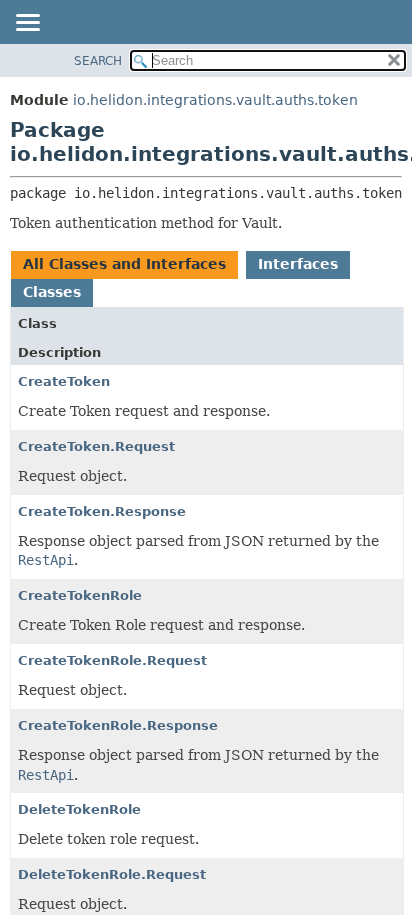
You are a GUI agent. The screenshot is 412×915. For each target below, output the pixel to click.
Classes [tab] (52, 292)
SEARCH (98, 61)
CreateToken (64, 381)
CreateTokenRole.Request (112, 660)
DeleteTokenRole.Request (112, 874)
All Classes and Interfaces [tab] (124, 264)
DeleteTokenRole (79, 809)
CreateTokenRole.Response (118, 725)
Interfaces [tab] (298, 264)
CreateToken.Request (96, 446)
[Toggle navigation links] (27, 24)
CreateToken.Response (102, 511)
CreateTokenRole (80, 595)
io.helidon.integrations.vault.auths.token (215, 100)
